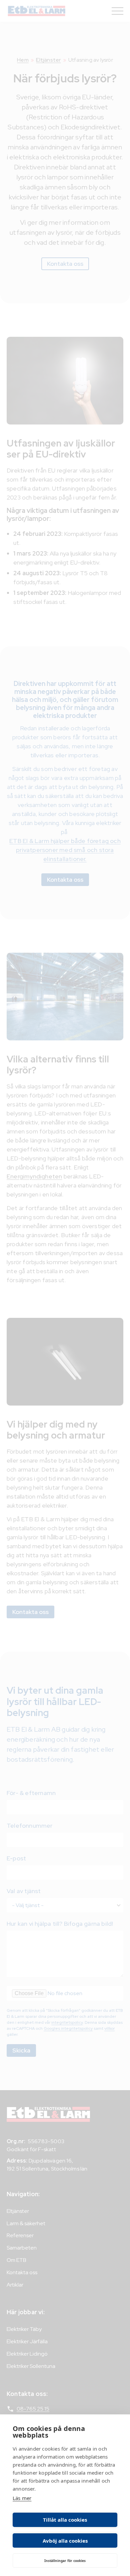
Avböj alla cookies (65, 2541)
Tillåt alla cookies (65, 2520)
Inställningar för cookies (65, 2561)
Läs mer (22, 2498)
